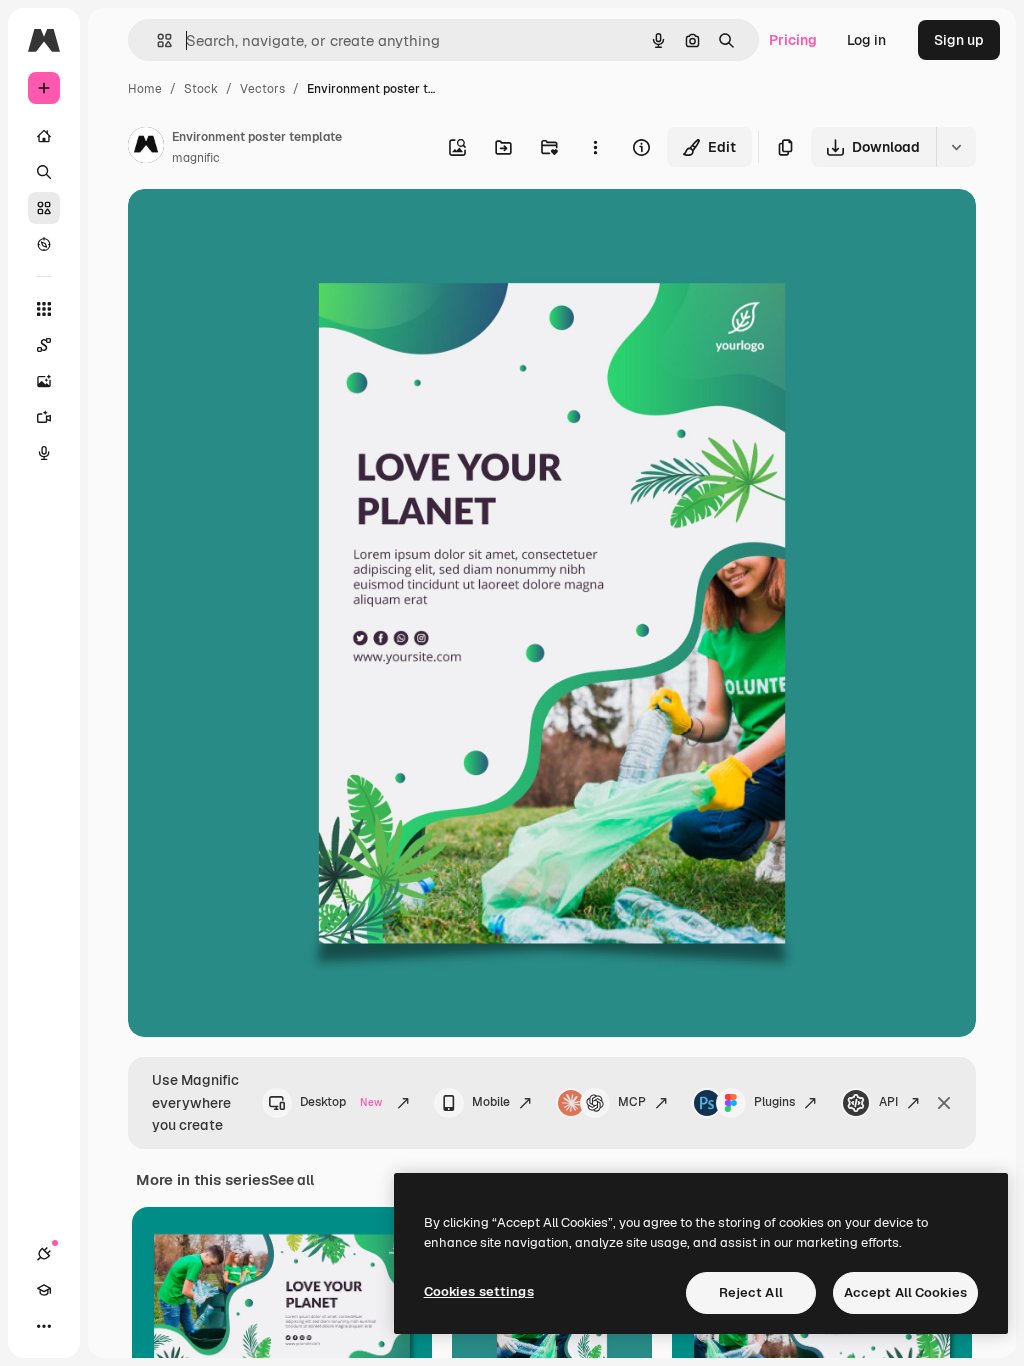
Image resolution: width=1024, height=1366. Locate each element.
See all (291, 1180)
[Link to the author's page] (146, 148)
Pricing (793, 40)
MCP (632, 1102)
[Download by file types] (956, 147)
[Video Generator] (44, 417)
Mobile (491, 1102)
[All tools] (44, 309)
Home (145, 89)
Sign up (959, 40)
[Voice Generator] (44, 453)
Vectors (262, 89)
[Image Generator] (44, 381)
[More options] (595, 147)
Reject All (751, 1292)
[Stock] (44, 208)
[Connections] (44, 1254)
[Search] (44, 172)
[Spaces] (44, 345)
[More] (44, 1326)
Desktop (341, 1102)
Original (256, 227)
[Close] (944, 1103)
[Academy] (44, 1290)
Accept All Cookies (905, 1292)
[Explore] (44, 244)
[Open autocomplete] (156, 40)
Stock (201, 89)
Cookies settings (479, 1291)
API (888, 1102)
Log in (866, 40)
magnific (196, 158)
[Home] (44, 136)
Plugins (774, 1102)
